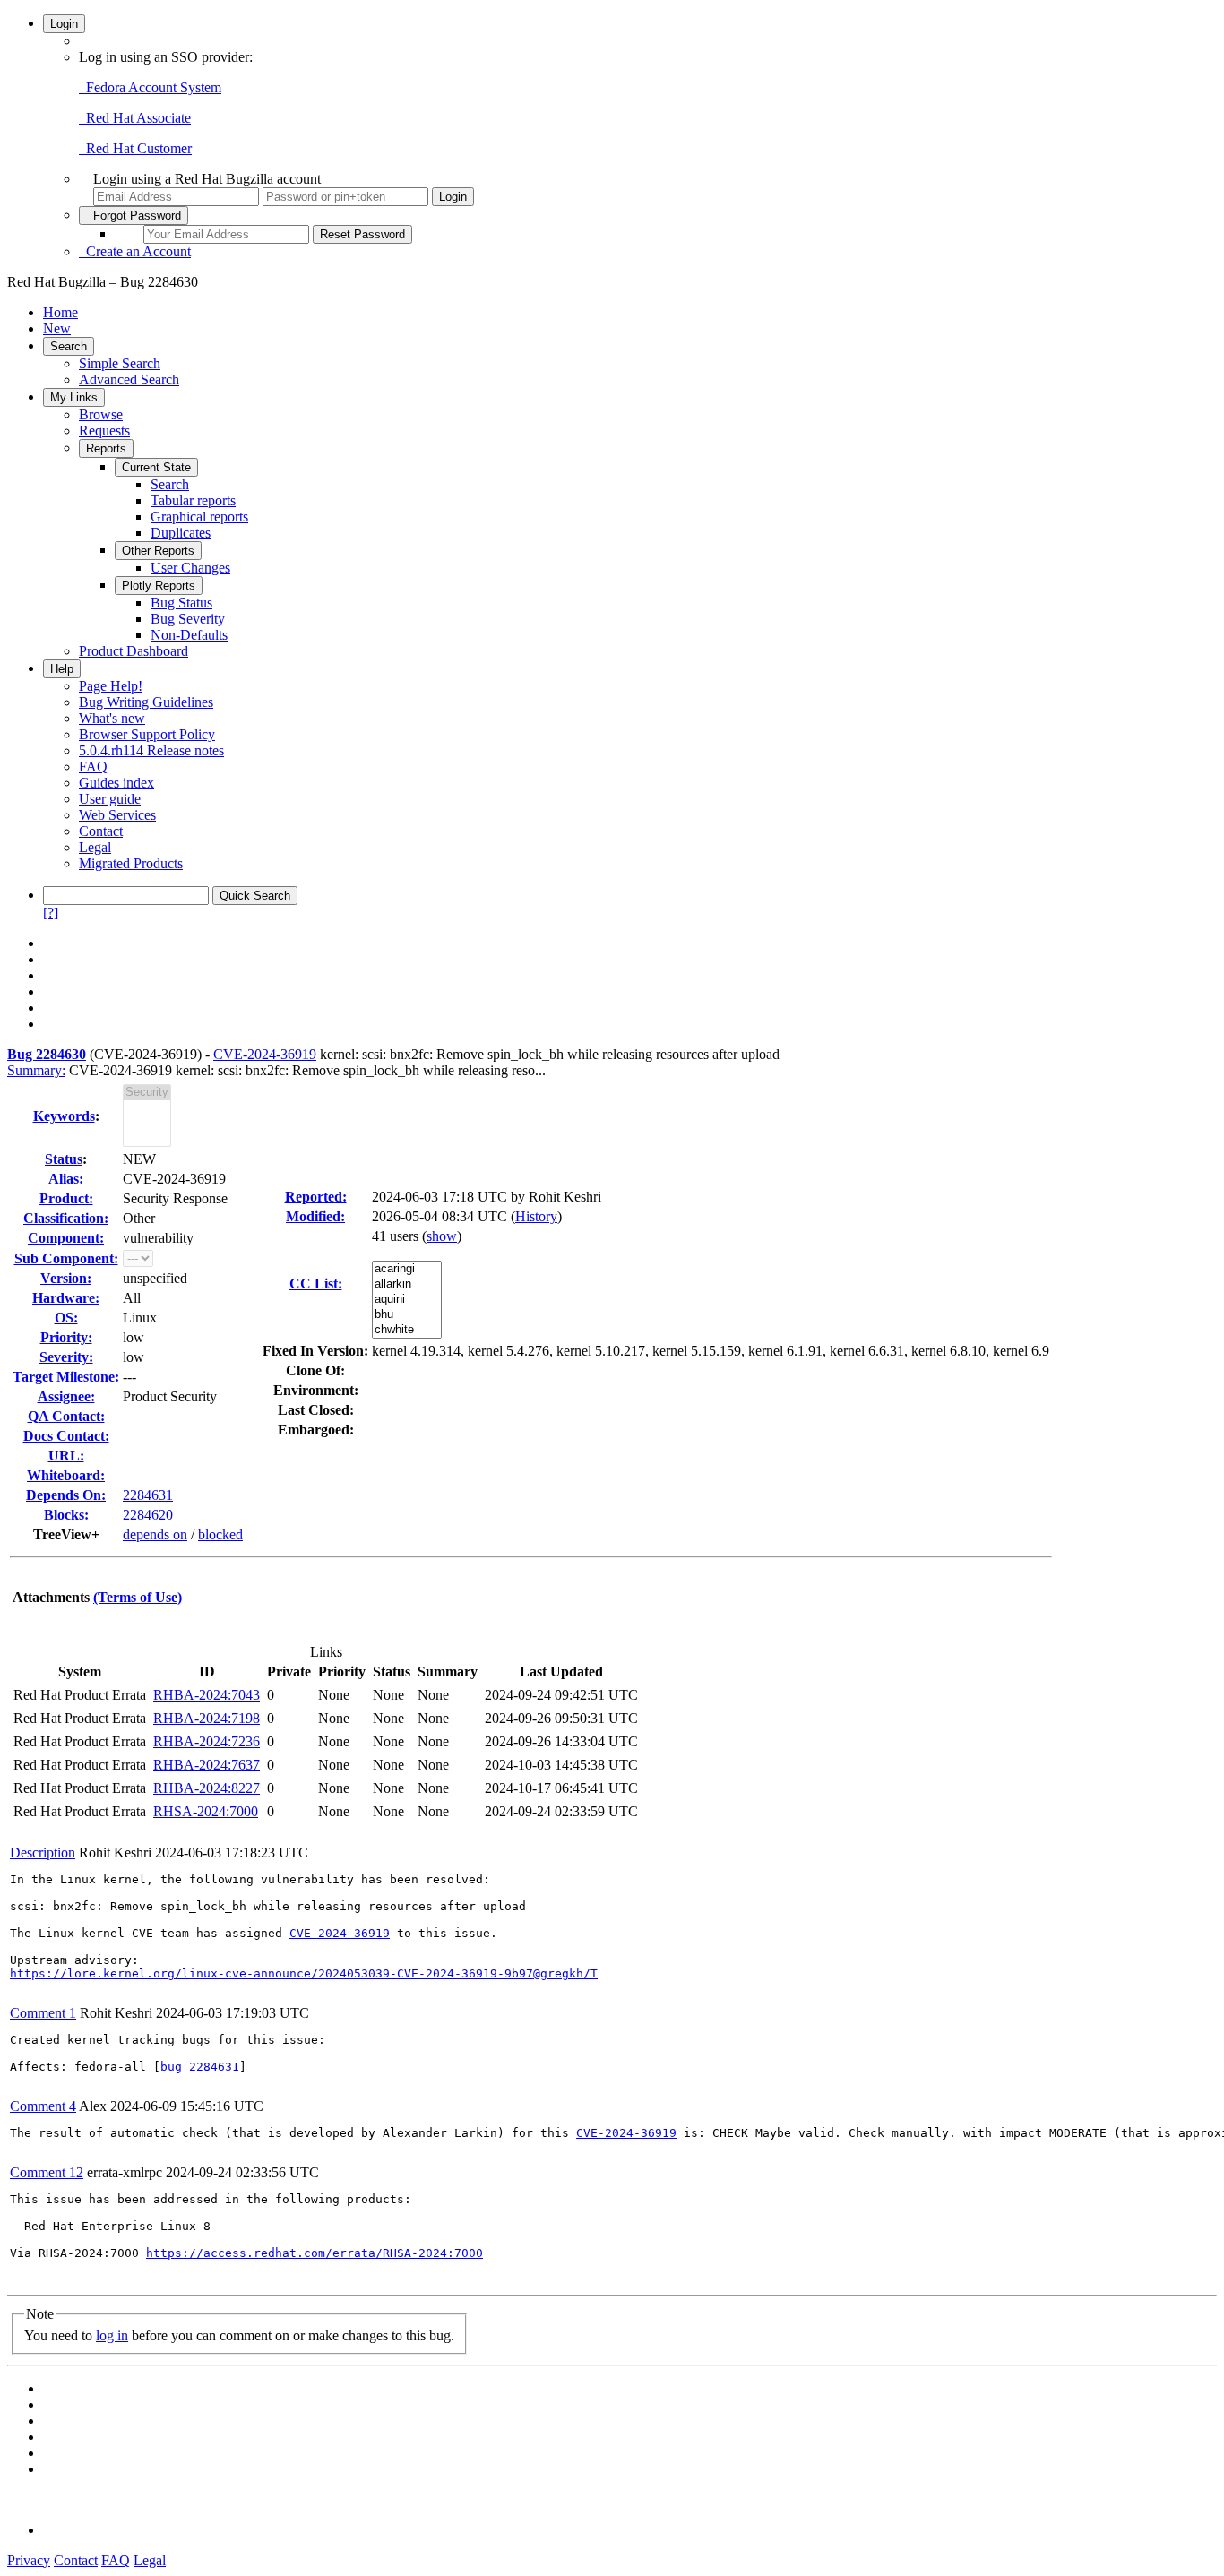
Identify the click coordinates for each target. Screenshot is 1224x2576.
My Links (74, 397)
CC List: (316, 1284)
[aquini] (407, 1300)
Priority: (66, 1337)
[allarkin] (407, 1284)
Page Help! (111, 686)
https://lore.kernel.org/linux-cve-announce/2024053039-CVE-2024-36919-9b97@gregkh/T (304, 1973)
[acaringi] (407, 1269)
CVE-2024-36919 (265, 1054)
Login (64, 24)
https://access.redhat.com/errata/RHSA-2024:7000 (315, 2253)
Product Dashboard (134, 651)
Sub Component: (66, 1258)
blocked (220, 1534)
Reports (106, 448)
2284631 (148, 1495)
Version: (66, 1278)
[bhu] (407, 1315)
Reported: (316, 1197)
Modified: (315, 1216)
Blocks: (66, 1515)
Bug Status (181, 603)
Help (62, 669)
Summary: (36, 1070)
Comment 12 (47, 2172)
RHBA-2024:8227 (207, 1788)
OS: (66, 1318)
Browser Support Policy (147, 734)
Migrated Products (131, 863)
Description (43, 1852)
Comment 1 (43, 2013)
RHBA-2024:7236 (207, 1741)
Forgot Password (134, 215)
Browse (101, 414)
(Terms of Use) (138, 1597)
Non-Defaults (189, 635)
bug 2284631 (200, 2067)
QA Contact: (66, 1416)
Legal (95, 847)
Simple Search (120, 363)
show (442, 1236)
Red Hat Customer (135, 148)
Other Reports (158, 551)
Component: (66, 1238)
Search (69, 346)
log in (112, 2335)
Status (64, 1159)
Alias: (66, 1179)
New (57, 328)
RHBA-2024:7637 (207, 1765)
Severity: (66, 1357)
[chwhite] (407, 1330)
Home (60, 312)
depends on (155, 1534)
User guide (110, 799)
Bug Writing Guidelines (146, 702)
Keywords (64, 1116)
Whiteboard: (66, 1475)
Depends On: (66, 1495)
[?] (51, 913)
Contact (101, 831)
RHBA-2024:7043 (207, 1695)
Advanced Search (129, 379)
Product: (66, 1198)
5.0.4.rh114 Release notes (151, 750)
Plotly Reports (159, 586)
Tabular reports (193, 500)
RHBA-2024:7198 (207, 1718)
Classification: (66, 1218)
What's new (112, 718)
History (536, 1216)
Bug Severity (188, 619)
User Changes (190, 568)
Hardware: (66, 1298)
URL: (66, 1456)
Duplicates (181, 533)
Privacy (29, 2560)
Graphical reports (199, 517)
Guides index (116, 783)
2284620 (148, 1515)
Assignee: (66, 1396)
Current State (156, 467)
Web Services (117, 815)
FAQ (93, 767)
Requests (104, 431)
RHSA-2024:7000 (206, 1811)
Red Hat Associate (135, 118)
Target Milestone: (66, 1377)
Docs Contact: (66, 1436)
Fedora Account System (150, 87)
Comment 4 (43, 2106)
